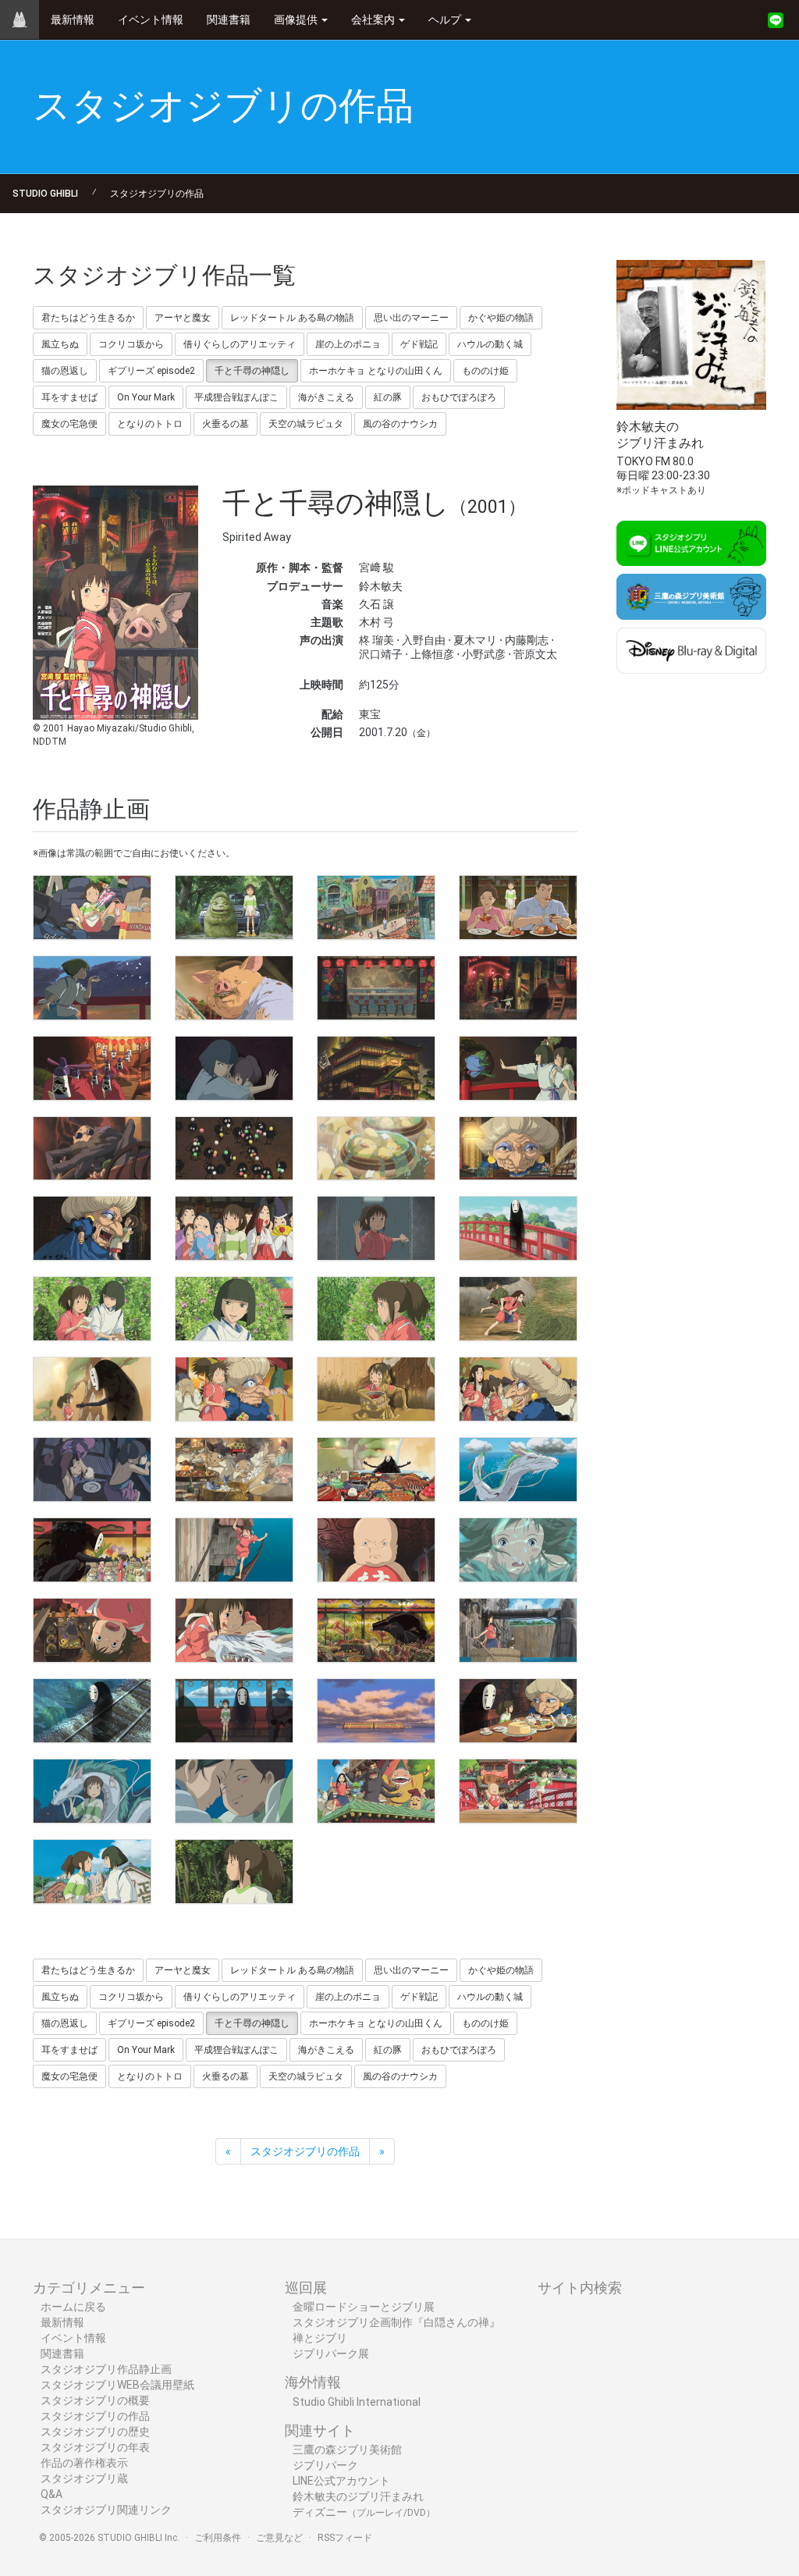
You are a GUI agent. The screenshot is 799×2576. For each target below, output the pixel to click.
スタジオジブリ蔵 (84, 2478)
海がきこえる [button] (326, 397)
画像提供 (297, 20)
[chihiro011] (376, 1068)
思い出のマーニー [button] (411, 318)
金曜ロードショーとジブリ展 (364, 2307)
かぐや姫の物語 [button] (501, 318)
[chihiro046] (234, 1791)
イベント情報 (151, 20)
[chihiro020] (518, 1228)
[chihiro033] (92, 1550)
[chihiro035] (376, 1550)
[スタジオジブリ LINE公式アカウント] (692, 544)
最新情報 (73, 20)
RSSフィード (345, 2538)
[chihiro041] (92, 1711)
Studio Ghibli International (357, 2402)
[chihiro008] (518, 988)
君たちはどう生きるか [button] (88, 318)
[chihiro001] (92, 907)
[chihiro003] (376, 907)
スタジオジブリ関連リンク (106, 2510)
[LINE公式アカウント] (776, 20)
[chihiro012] (518, 1068)
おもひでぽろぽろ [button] (459, 397)
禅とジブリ (320, 2338)
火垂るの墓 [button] (225, 424)
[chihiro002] (234, 907)
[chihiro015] (376, 1149)
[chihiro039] (376, 1630)
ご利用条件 (218, 2538)
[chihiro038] (234, 1630)
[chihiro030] (234, 1469)
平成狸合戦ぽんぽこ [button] (236, 397)
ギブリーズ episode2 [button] (151, 371)
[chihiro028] (518, 1389)
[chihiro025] (92, 1389)
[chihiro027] (376, 1389)
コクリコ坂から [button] (131, 344)
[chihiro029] (92, 1469)
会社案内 (374, 20)
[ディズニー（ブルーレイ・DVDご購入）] (692, 651)
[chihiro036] (518, 1550)
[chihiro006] (234, 988)
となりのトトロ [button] (150, 424)
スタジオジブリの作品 (157, 194)
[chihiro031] (376, 1469)
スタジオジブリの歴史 (95, 2432)
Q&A (51, 2494)
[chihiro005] (92, 988)
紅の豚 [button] (388, 397)
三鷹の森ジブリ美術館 (347, 2450)
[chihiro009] (92, 1068)
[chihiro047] (376, 1791)
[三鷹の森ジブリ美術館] (692, 597)
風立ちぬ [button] (60, 344)
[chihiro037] (92, 1630)
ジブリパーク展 (331, 2354)
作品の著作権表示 (84, 2463)
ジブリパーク (325, 2465)
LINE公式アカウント (341, 2481)
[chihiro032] (518, 1469)
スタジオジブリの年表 (95, 2447)
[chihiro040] (518, 1630)
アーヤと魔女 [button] (183, 318)
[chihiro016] (518, 1149)
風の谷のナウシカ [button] (400, 424)
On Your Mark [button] (146, 397)
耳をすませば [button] (69, 397)
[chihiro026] (234, 1389)
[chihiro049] (92, 1872)
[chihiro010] (234, 1068)
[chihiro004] (518, 907)
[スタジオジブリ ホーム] (20, 20)
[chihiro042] (234, 1711)
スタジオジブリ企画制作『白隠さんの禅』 (396, 2322)
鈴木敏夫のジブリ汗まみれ (358, 2496)
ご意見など (279, 2538)
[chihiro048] (518, 1791)
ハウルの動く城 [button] (490, 344)
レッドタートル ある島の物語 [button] (292, 318)
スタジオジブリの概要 (95, 2400)
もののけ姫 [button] (485, 371)
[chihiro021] (92, 1309)
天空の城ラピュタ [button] (306, 424)
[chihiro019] (376, 1228)
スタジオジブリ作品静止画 (106, 2369)
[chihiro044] (518, 1711)
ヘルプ (446, 20)
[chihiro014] (234, 1149)
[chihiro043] (376, 1711)
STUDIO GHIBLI (45, 194)
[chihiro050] (234, 1872)
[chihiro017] (92, 1228)
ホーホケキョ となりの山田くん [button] (376, 371)
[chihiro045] (92, 1791)
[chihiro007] (376, 988)
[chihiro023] (376, 1309)
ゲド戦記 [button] (419, 344)
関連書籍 (229, 20)
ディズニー (364, 2512)
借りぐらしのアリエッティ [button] (240, 344)
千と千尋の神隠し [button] (252, 371)
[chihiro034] (234, 1550)
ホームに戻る (73, 2307)
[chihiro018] (234, 1228)
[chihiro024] (518, 1309)
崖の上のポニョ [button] (348, 344)
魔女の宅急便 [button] (69, 424)
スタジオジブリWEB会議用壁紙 (117, 2385)
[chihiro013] (92, 1149)
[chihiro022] (234, 1309)
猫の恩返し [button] (65, 371)
